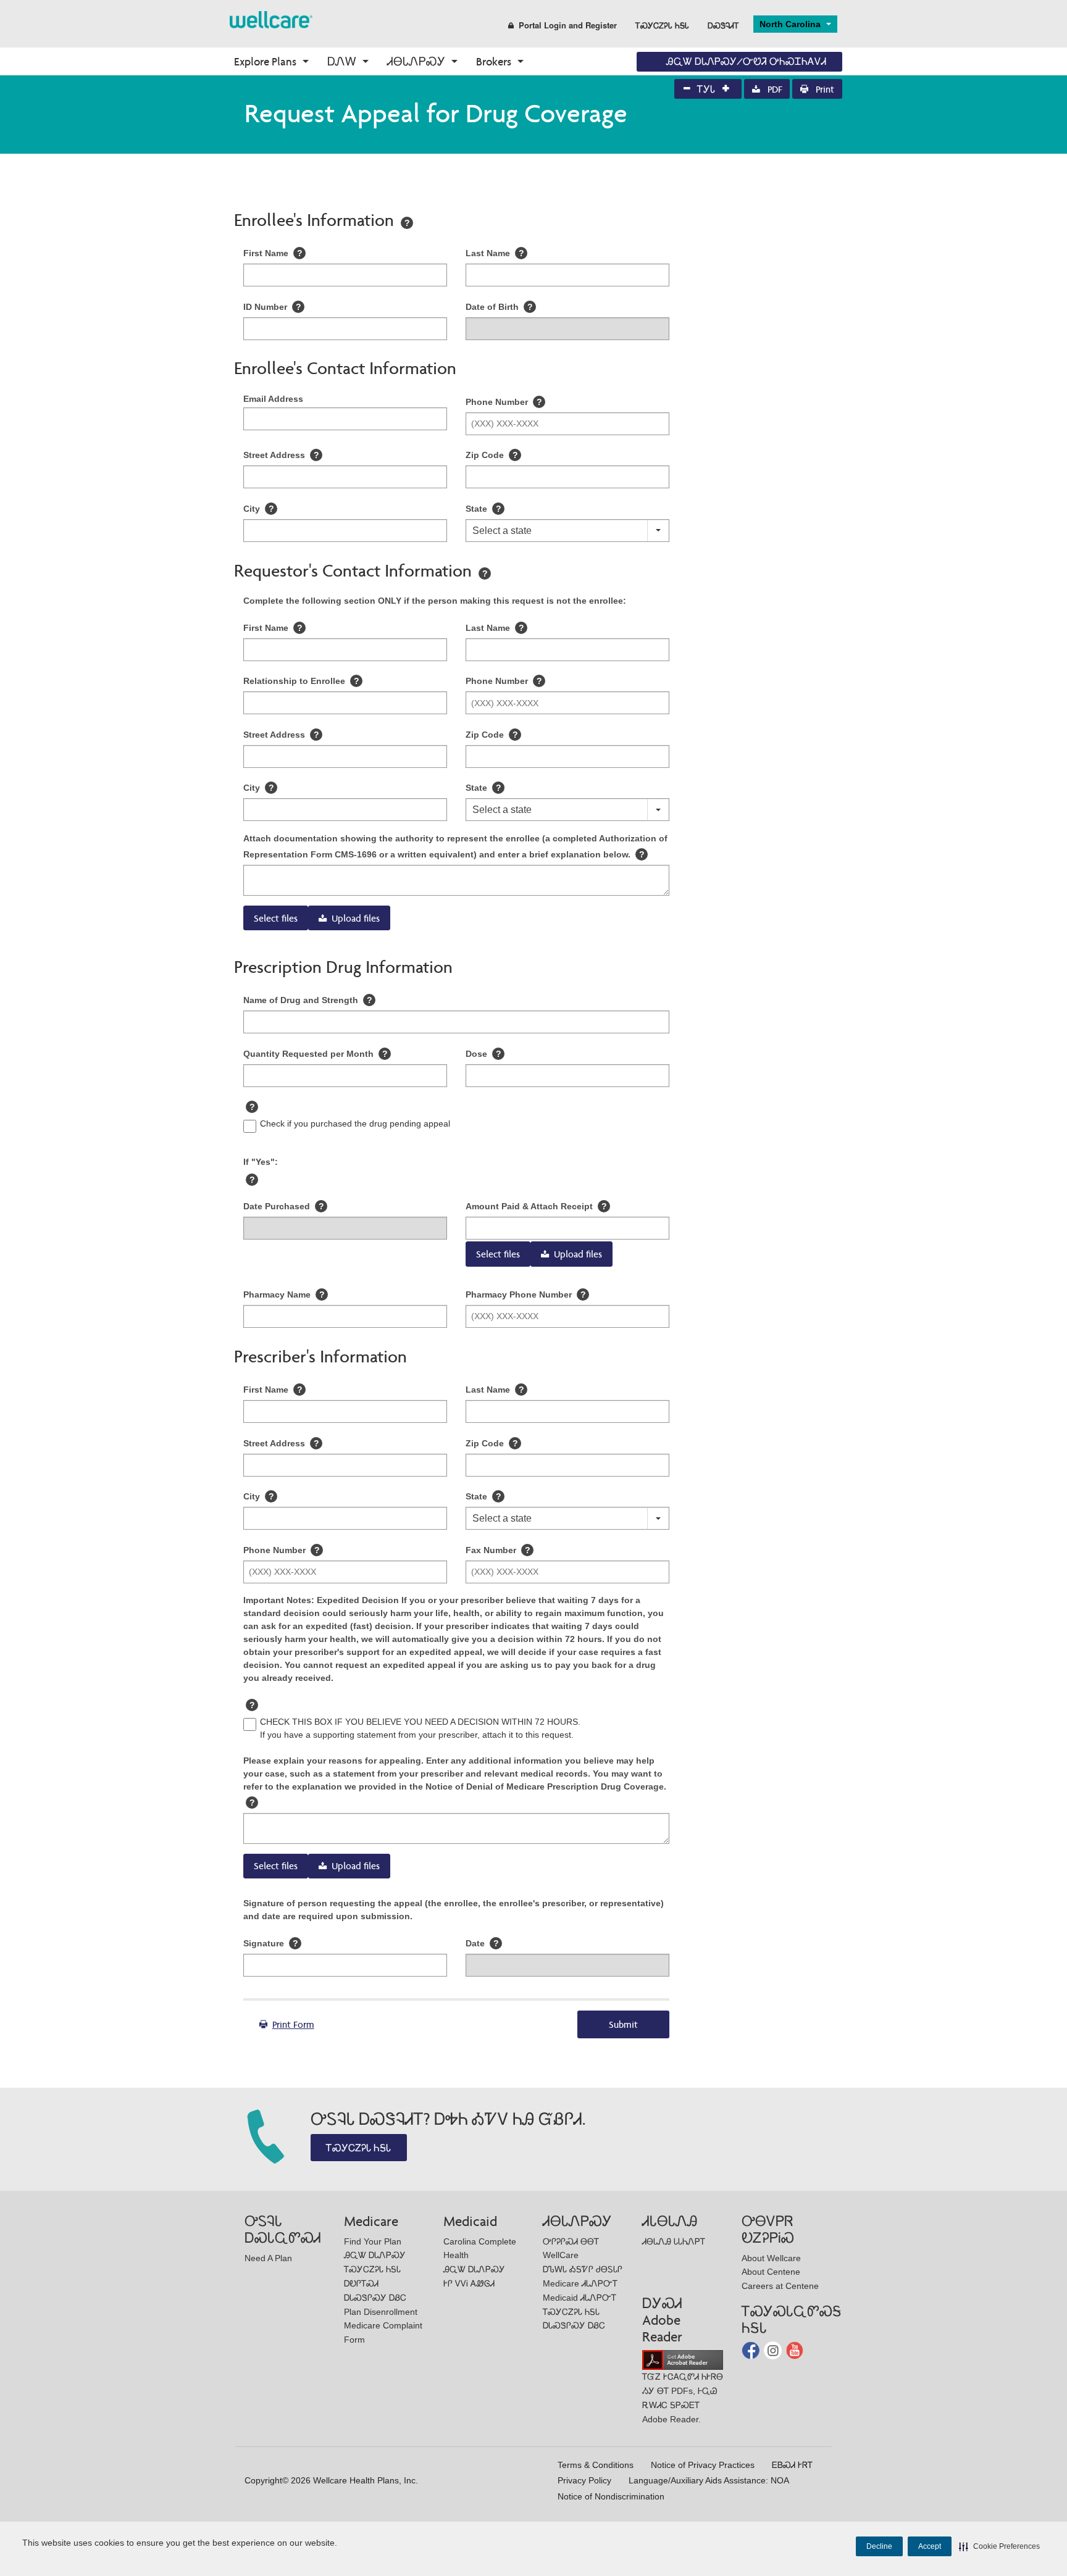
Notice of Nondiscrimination (611, 2496)
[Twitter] (774, 2350)
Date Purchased (284, 1206)
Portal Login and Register (568, 25)
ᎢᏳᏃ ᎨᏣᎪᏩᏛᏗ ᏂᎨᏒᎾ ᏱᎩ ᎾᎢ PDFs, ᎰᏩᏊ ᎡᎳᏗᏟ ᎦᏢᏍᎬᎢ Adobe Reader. (683, 2398)
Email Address (273, 399)
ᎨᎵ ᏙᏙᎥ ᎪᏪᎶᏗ (469, 2283)
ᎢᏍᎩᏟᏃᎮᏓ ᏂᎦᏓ (662, 25)
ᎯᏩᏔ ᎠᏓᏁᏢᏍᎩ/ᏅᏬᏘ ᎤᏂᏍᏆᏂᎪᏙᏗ (746, 61)
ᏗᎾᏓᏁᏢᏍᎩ (416, 61)
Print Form (293, 2024)
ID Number (272, 307)
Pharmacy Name (284, 1294)
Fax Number (498, 1550)
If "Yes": (261, 1162)
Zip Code (492, 455)
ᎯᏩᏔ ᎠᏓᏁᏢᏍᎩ (375, 2255)
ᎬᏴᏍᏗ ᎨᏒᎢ (792, 2465)
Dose (483, 1054)
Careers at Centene (780, 2286)
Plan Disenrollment (381, 2312)
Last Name (495, 253)
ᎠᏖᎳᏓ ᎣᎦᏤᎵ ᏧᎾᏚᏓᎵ (583, 2269)
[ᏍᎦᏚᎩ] (271, 19)
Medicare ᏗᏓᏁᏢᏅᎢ (580, 2283)
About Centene (771, 2272)
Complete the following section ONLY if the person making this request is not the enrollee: (435, 601)
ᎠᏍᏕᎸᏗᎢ (723, 25)
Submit (623, 2024)
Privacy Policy (584, 2480)
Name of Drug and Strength (308, 1000)
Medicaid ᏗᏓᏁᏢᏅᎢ (580, 2298)
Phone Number (504, 402)
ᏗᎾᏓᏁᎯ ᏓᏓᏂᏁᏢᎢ (674, 2241)
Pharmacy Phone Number (526, 1294)
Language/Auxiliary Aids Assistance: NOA (709, 2480)
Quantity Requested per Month (316, 1054)
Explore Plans (265, 61)
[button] (999, 2546)
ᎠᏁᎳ (342, 61)
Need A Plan (268, 2258)
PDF (774, 89)
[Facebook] (752, 2350)
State (483, 509)
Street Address (281, 455)
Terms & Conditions (596, 2465)
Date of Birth (499, 307)
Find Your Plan (373, 2241)
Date (482, 1943)
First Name (273, 253)
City (259, 509)
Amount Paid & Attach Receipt (536, 1206)
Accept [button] (930, 2546)
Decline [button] (879, 2546)
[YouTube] (795, 2350)
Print (824, 89)
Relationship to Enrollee (301, 681)
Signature (271, 1943)
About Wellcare (771, 2258)
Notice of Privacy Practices (703, 2465)
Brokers (494, 61)
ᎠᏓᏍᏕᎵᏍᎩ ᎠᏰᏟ (375, 2298)
